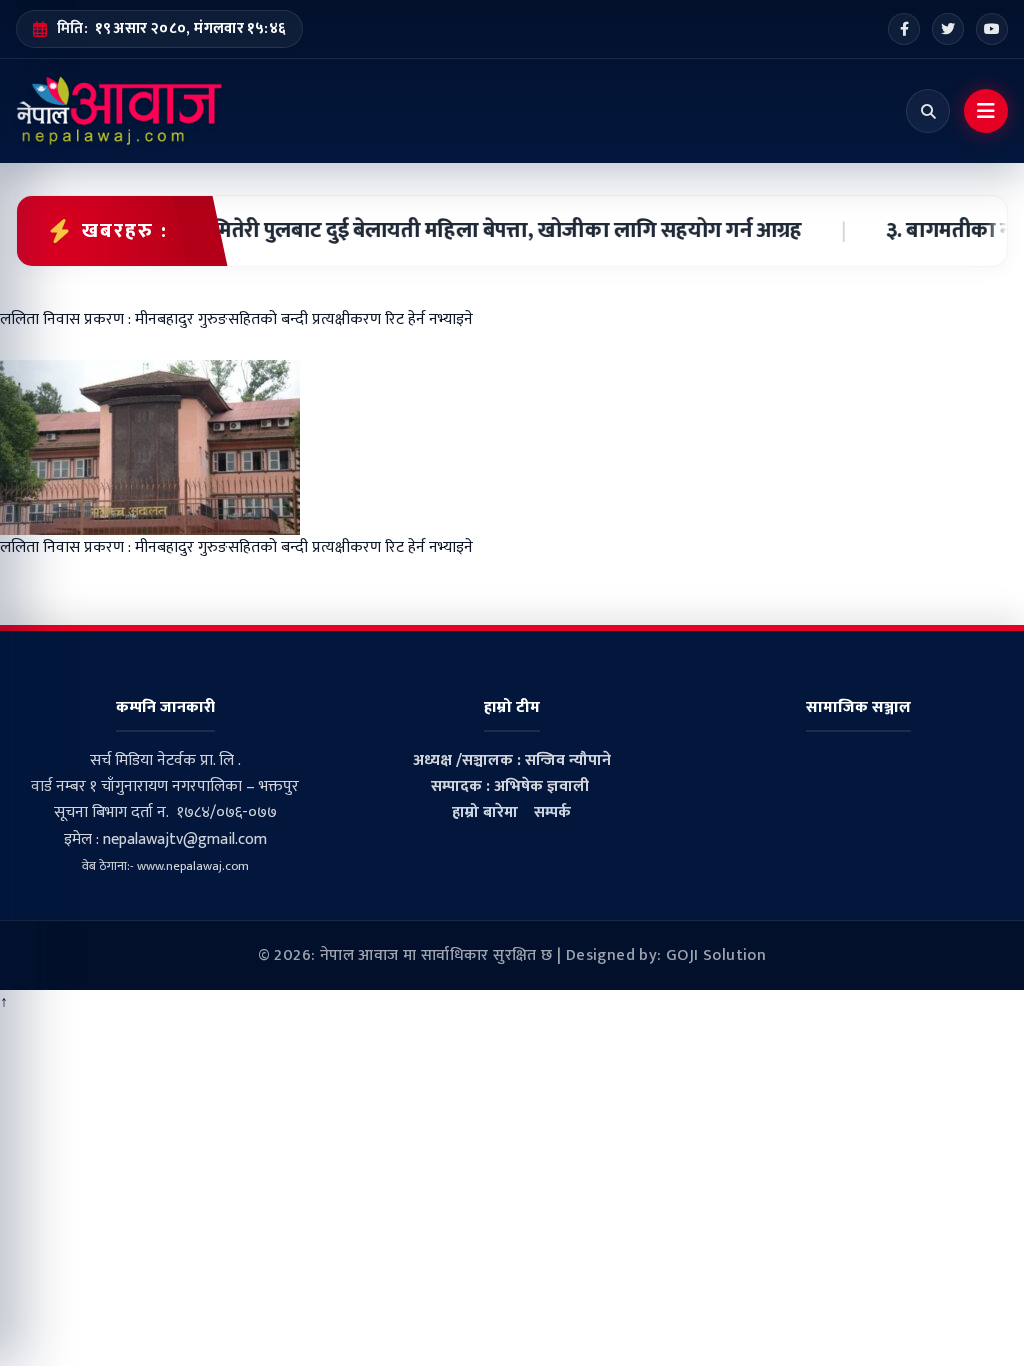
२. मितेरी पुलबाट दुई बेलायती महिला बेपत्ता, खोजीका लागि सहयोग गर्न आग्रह (476, 231)
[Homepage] (119, 111)
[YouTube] (992, 29)
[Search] (928, 111)
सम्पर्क (552, 812)
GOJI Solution (716, 955)
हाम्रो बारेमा (485, 812)
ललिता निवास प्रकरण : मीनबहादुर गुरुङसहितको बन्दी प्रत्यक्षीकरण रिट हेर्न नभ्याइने (236, 547)
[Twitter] (948, 29)
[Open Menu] (986, 111)
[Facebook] (904, 29)
